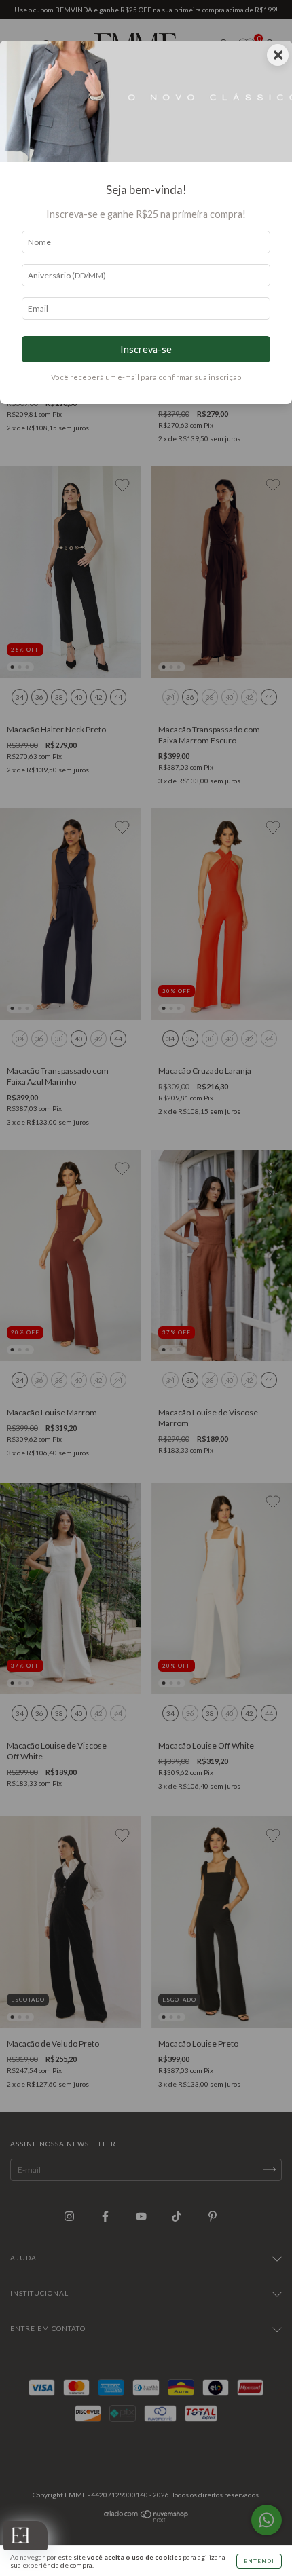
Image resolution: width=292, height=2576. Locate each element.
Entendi (259, 2561)
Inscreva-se (146, 349)
